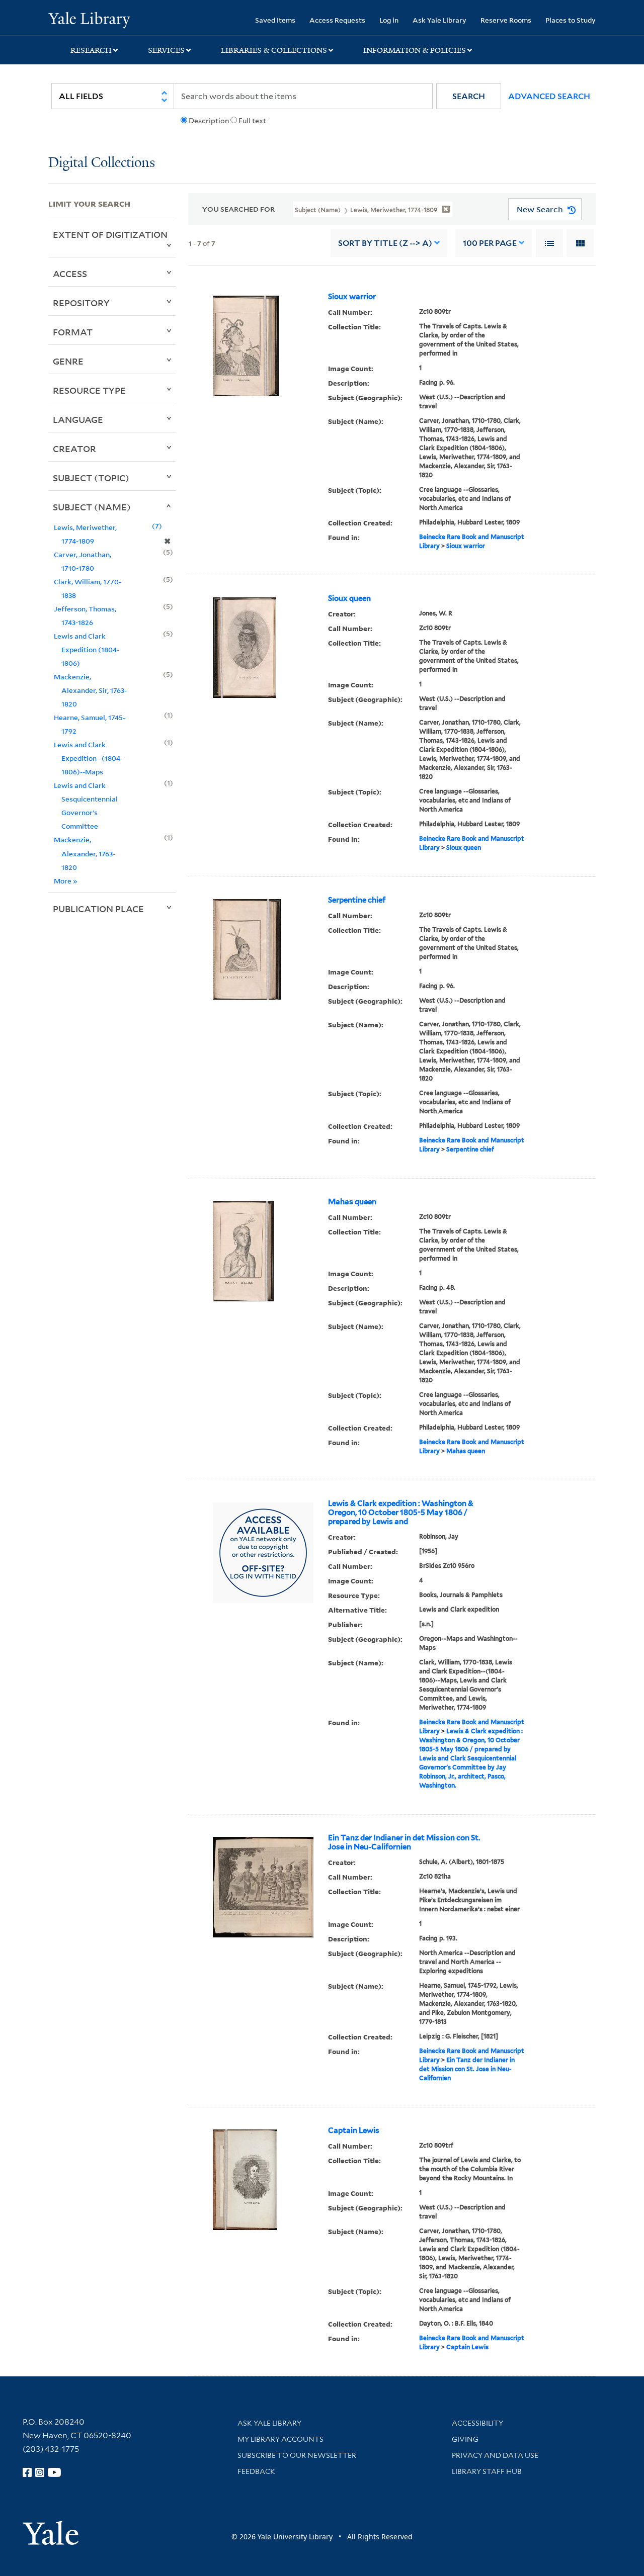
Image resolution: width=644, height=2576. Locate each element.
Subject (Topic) (91, 478)
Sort (385, 243)
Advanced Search (549, 96)
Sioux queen (349, 598)
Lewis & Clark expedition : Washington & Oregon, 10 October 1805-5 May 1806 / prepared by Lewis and (401, 1513)
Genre (68, 361)
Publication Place (98, 909)
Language (78, 419)
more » (66, 881)
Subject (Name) (92, 507)
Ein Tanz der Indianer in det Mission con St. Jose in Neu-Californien (404, 1842)
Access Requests (337, 20)
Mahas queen (352, 1202)
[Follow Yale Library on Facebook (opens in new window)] (27, 2472)
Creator (74, 449)
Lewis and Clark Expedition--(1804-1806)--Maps (88, 758)
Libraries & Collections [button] (274, 50)
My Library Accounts (280, 2439)
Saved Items (275, 20)
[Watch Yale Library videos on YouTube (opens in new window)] (54, 2472)
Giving (465, 2439)
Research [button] (91, 50)
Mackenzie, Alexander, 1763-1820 (85, 853)
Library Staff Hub (487, 2471)
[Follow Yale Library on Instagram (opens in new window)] (40, 2472)
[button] (469, 96)
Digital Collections (102, 163)
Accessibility (477, 2423)
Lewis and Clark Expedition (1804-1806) (87, 649)
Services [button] (166, 50)
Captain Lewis (354, 2130)
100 (490, 243)
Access (70, 274)
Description (209, 121)
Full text (252, 121)
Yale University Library (89, 19)
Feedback (256, 2471)
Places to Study (571, 20)
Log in (389, 20)
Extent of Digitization (110, 234)
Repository (81, 303)
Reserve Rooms (506, 20)
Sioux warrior (352, 297)
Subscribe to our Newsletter (297, 2455)
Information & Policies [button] (415, 50)
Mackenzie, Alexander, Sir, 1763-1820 (90, 690)
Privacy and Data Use (495, 2455)
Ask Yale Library (439, 20)
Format (73, 332)
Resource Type (89, 390)
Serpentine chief (357, 900)
